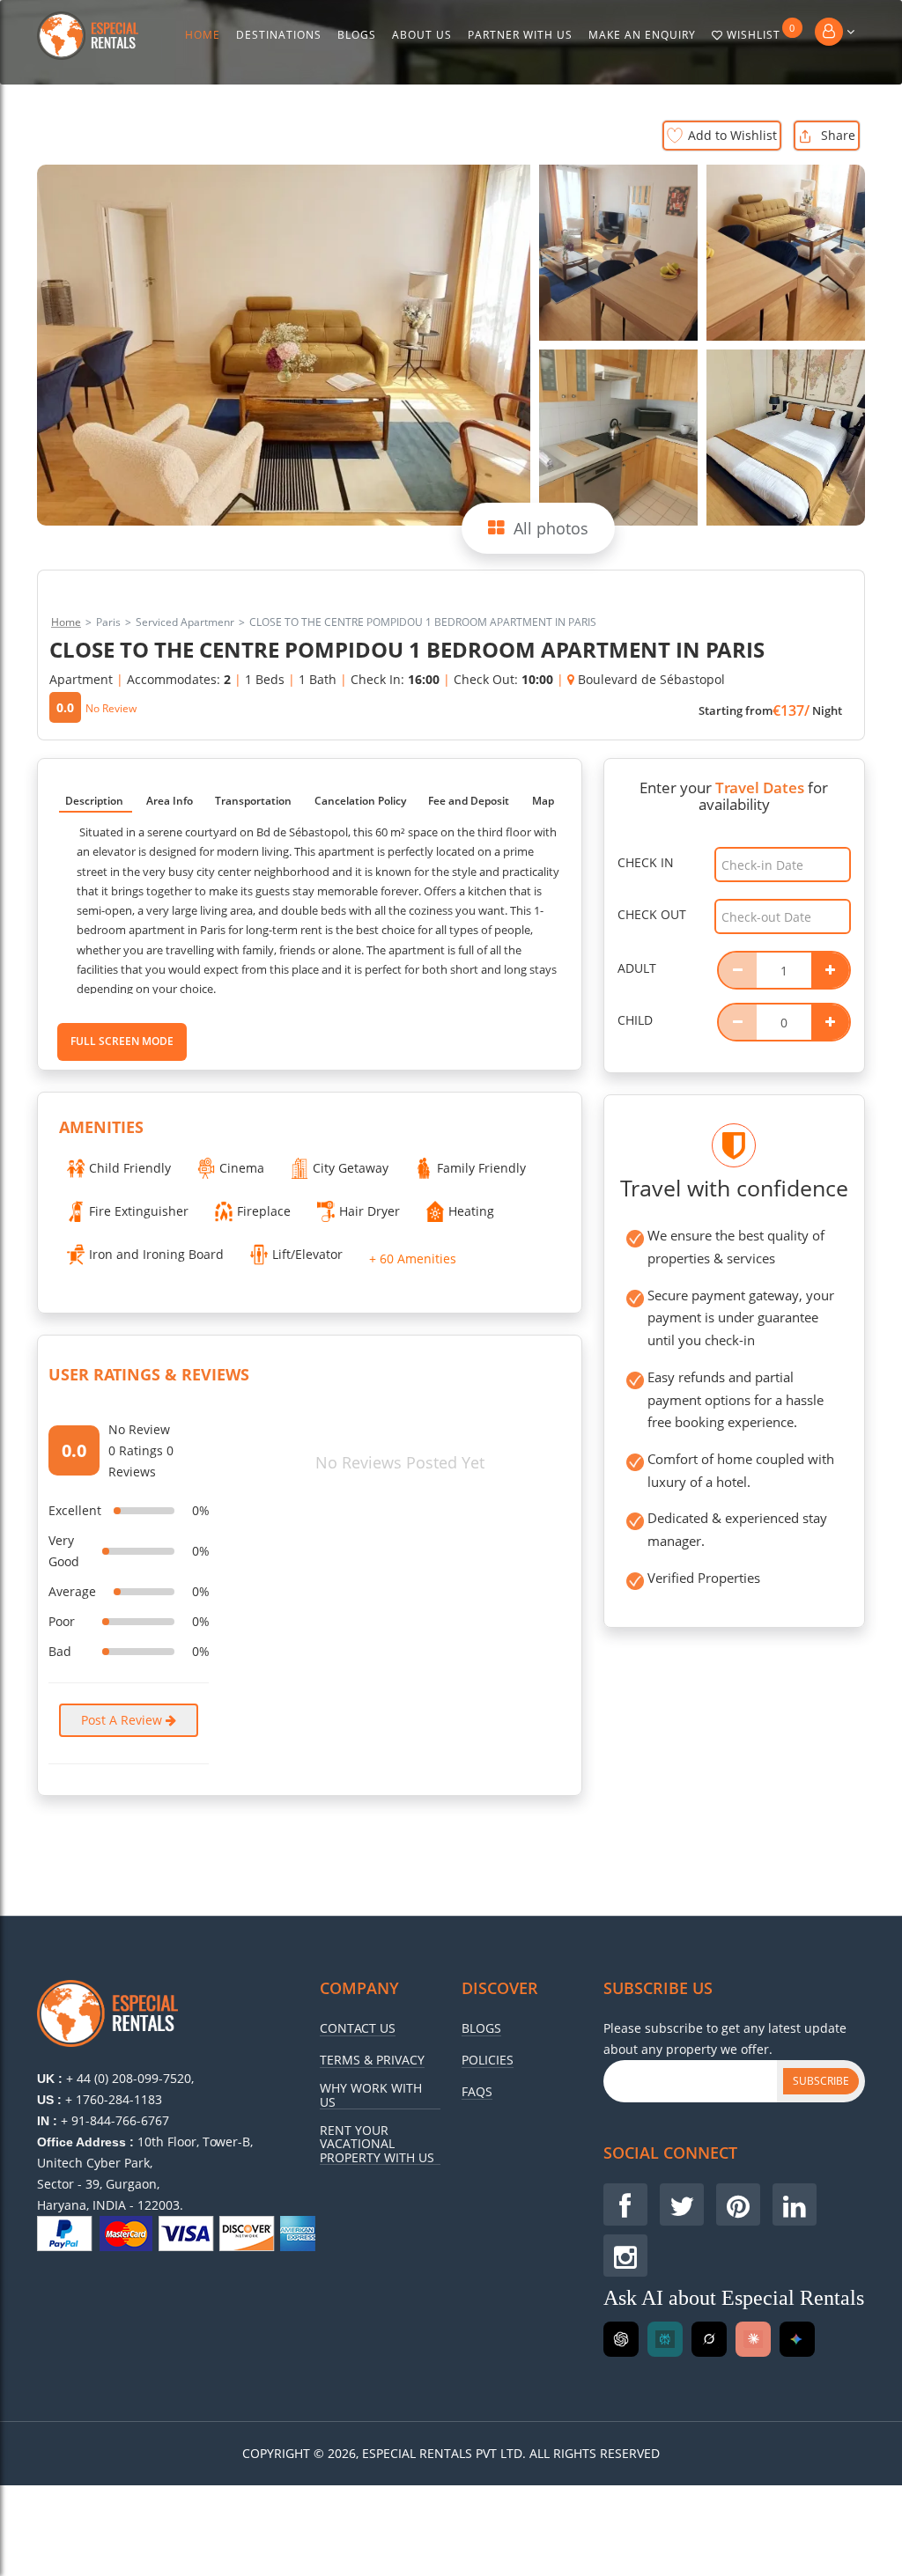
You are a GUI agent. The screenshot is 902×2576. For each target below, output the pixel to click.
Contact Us (358, 2028)
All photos (551, 528)
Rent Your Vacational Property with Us (377, 2144)
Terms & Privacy (372, 2060)
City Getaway (351, 1168)
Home (203, 35)
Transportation (253, 801)
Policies (488, 2060)
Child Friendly (130, 1168)
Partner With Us (520, 35)
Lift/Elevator (307, 1254)
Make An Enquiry (642, 35)
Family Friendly (481, 1168)
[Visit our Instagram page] (625, 2256)
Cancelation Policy (360, 801)
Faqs (477, 2092)
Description (94, 801)
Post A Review (123, 1720)
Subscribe (821, 2081)
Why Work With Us (371, 2095)
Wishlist (761, 32)
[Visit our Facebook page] (625, 2204)
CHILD (635, 1020)
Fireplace (264, 1211)
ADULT (637, 968)
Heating (471, 1211)
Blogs (357, 35)
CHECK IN (646, 862)
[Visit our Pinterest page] (738, 2204)
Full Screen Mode (122, 1041)
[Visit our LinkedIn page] (795, 2204)
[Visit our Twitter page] (682, 2204)
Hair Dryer (370, 1211)
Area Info (170, 801)
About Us (422, 35)
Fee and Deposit (469, 801)
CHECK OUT (652, 914)
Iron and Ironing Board (156, 1254)
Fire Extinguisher (139, 1211)
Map (543, 801)
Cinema (242, 1168)
